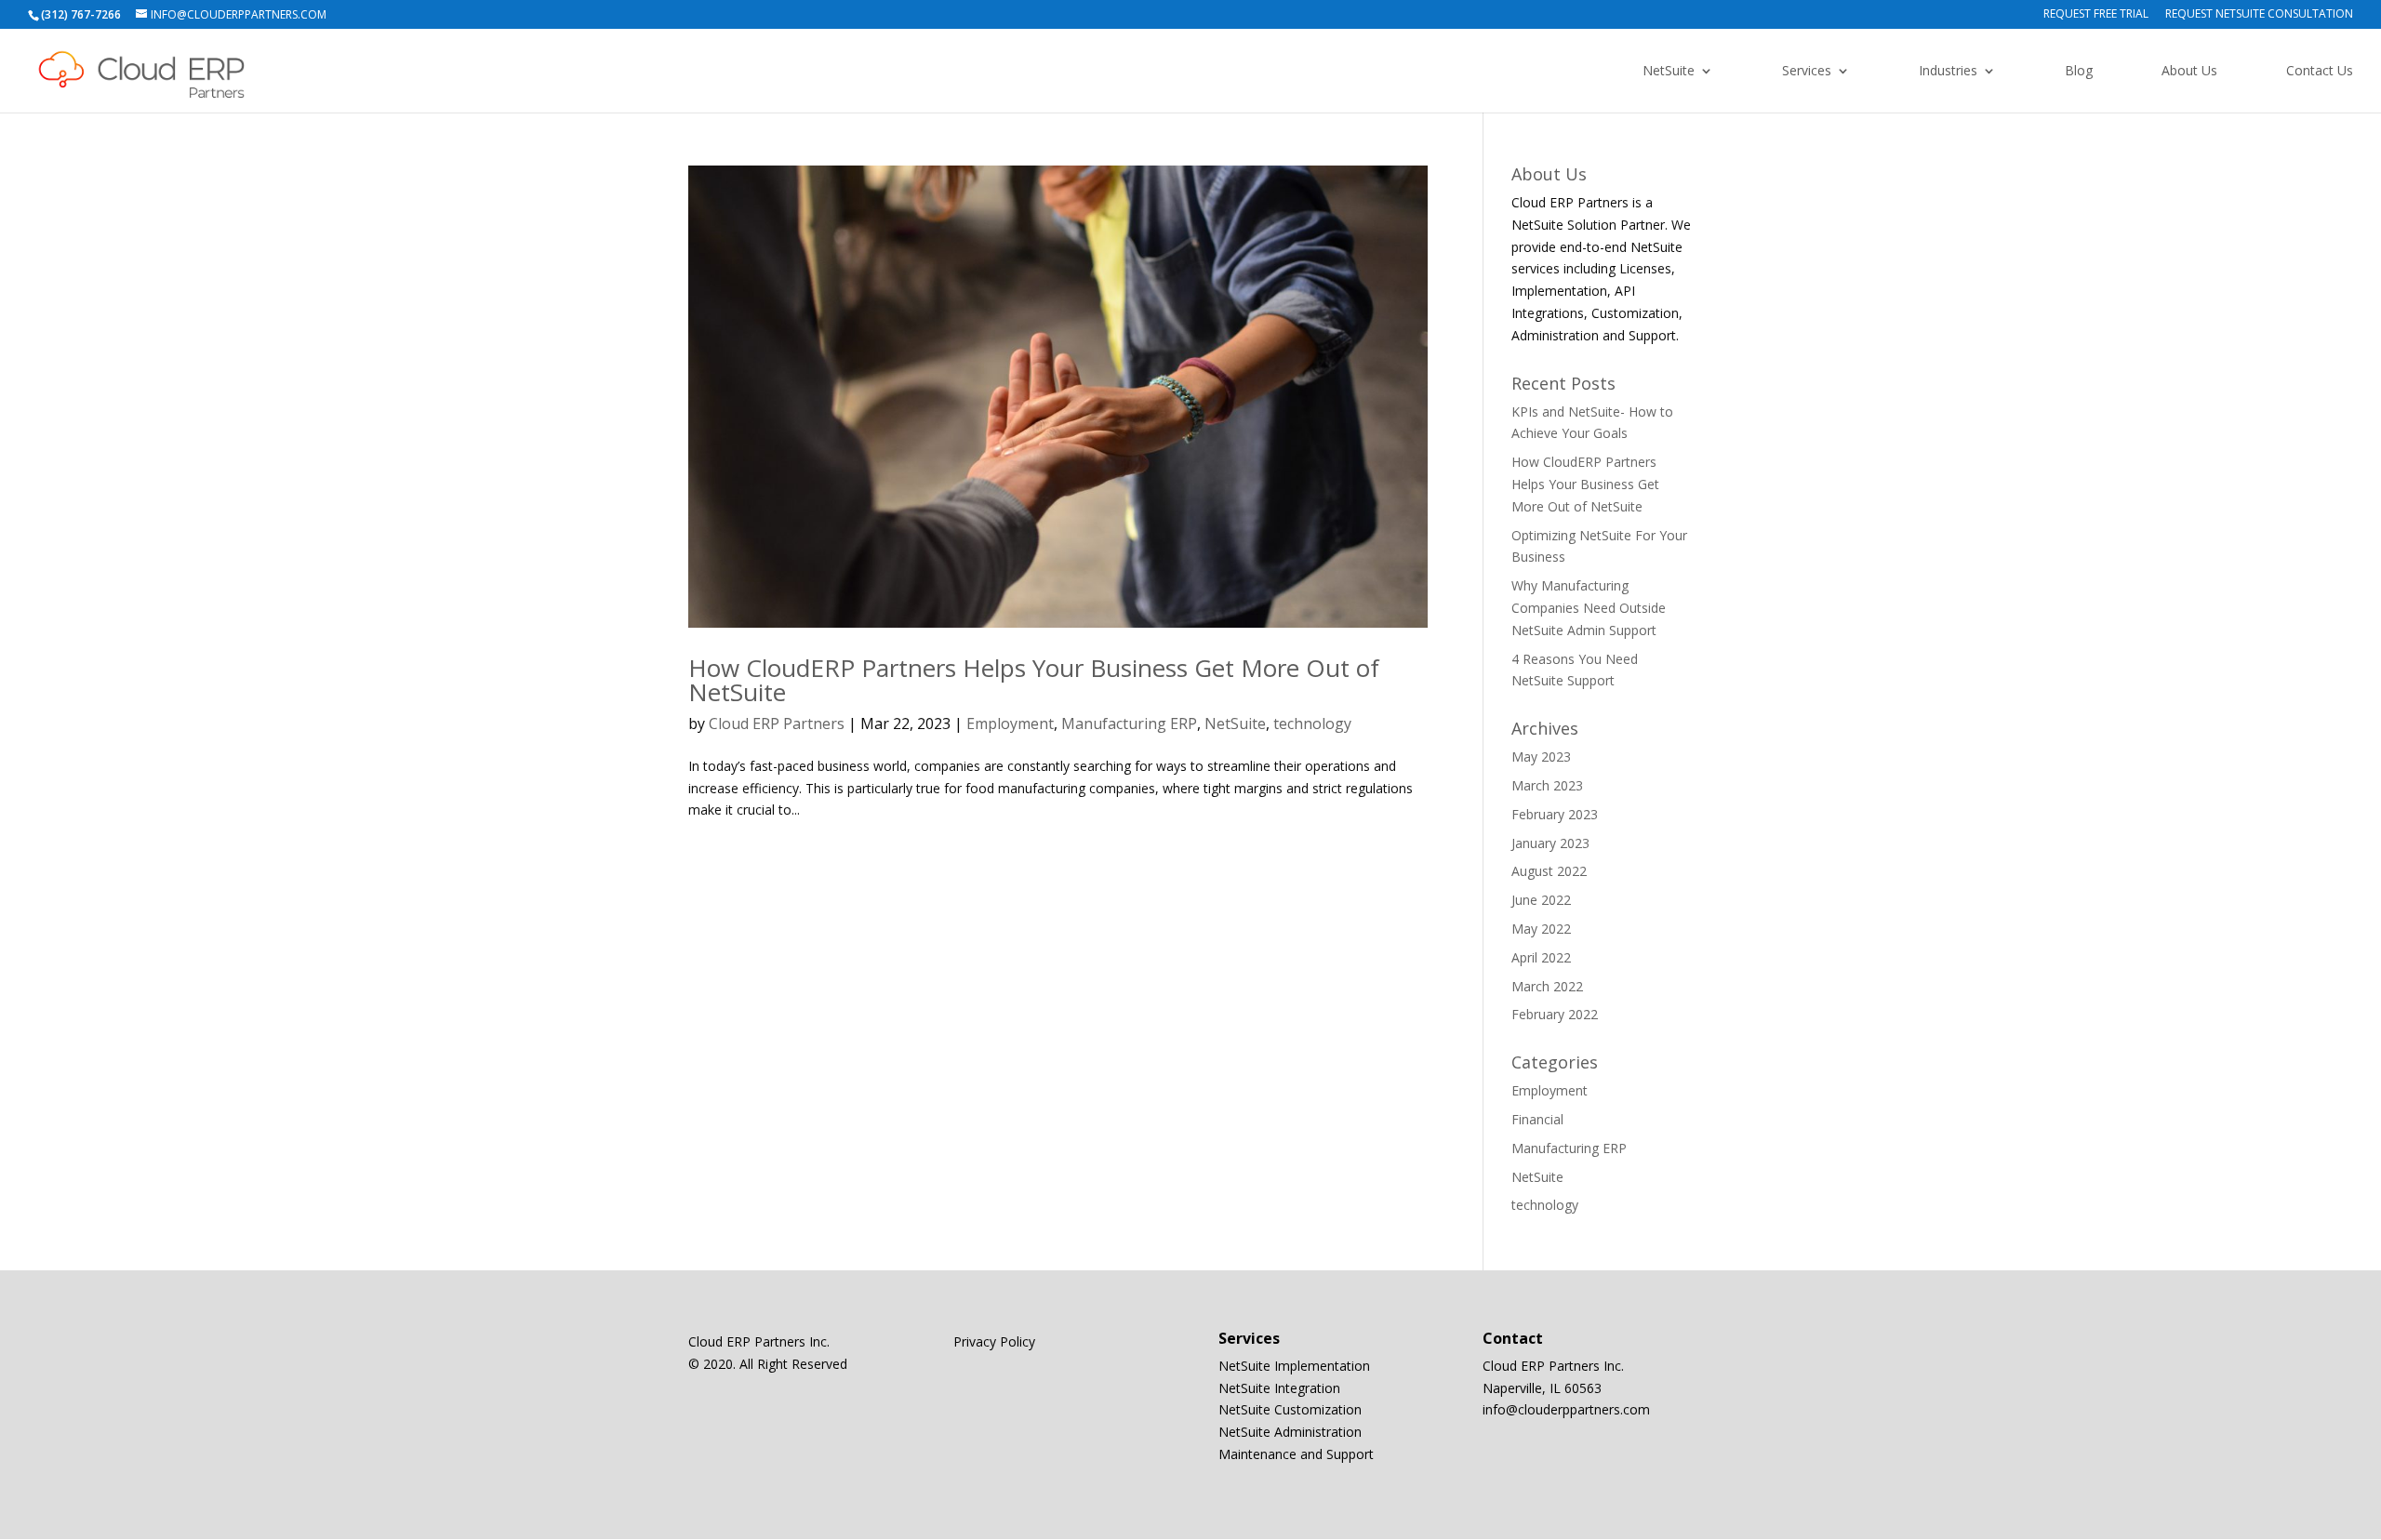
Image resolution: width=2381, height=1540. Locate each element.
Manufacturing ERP (1129, 724)
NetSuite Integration (1279, 1388)
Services (1807, 72)
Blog (2079, 72)
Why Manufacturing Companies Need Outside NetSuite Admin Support (1589, 608)
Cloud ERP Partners (777, 724)
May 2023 (1541, 757)
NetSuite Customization (1290, 1409)
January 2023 (1550, 843)
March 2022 (1547, 986)
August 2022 (1549, 871)
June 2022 (1541, 900)
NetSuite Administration (1290, 1432)
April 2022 (1541, 957)
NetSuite (1669, 72)
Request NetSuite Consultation (2259, 15)
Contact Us (2320, 72)
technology (1312, 724)
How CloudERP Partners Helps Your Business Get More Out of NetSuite (1034, 680)
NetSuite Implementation (1294, 1366)
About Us (2189, 72)
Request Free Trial (2096, 15)
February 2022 (1555, 1014)
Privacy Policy (994, 1341)
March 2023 (1547, 785)
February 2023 (1555, 814)
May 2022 (1541, 929)
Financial (1537, 1119)
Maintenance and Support (1296, 1454)
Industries (1948, 72)
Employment (1010, 724)
